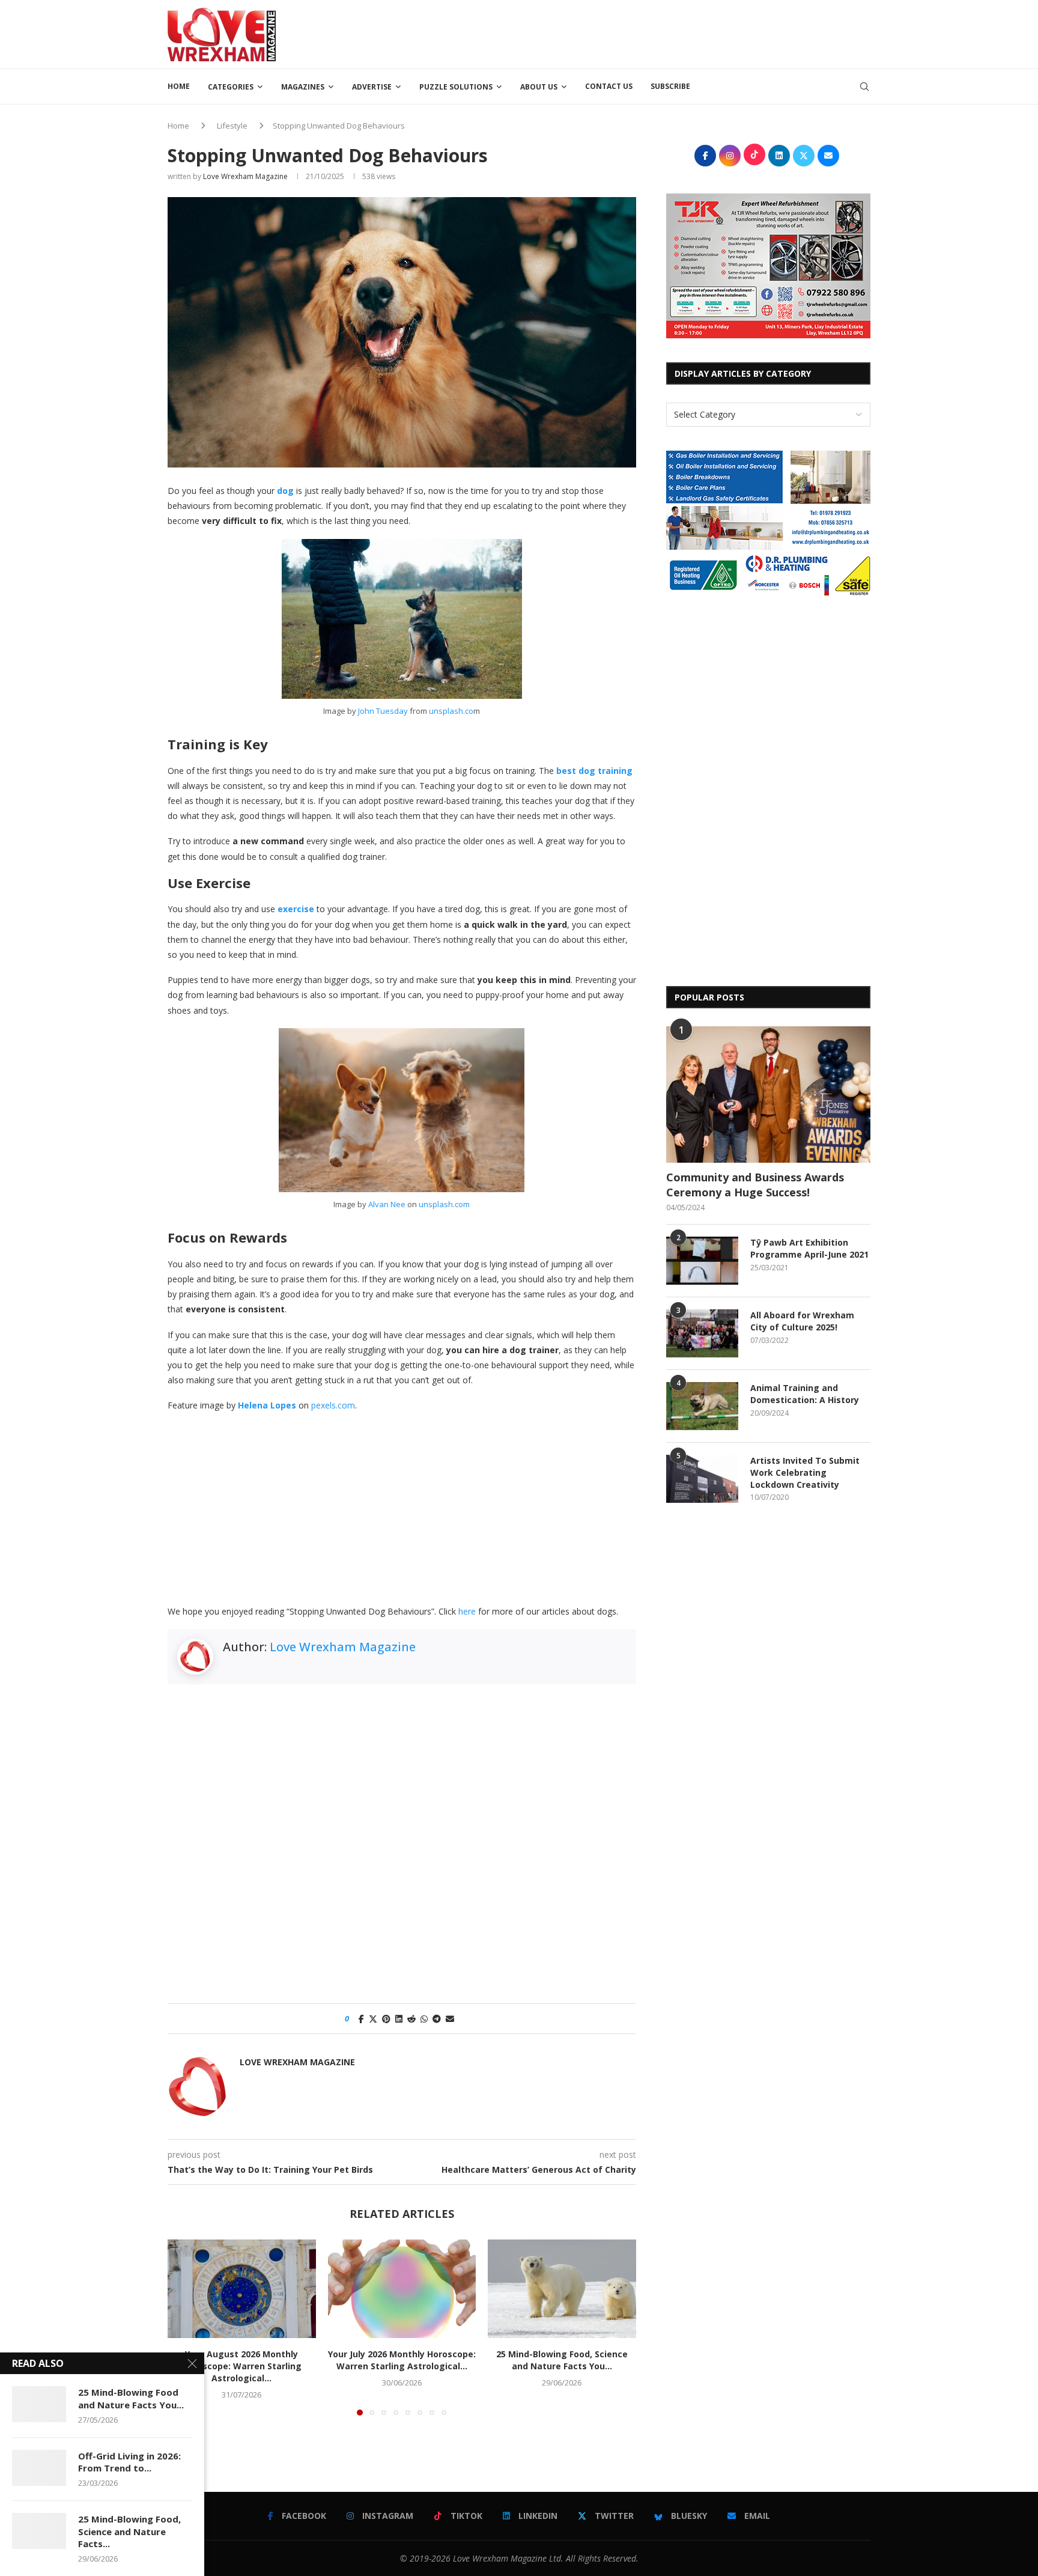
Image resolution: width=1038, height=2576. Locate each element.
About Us (539, 87)
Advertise (372, 87)
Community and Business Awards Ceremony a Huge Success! (755, 1185)
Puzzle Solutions (456, 87)
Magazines (303, 87)
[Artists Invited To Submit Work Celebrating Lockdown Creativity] (702, 1479)
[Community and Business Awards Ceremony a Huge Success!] (768, 1095)
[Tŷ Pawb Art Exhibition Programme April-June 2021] (702, 1261)
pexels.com (333, 1405)
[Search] (864, 87)
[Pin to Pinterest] (386, 2019)
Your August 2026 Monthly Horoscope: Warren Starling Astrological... (242, 2366)
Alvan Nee (387, 1204)
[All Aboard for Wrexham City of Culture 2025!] (702, 1333)
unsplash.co (451, 711)
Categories (231, 87)
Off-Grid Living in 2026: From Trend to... (129, 2462)
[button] (184, 2327)
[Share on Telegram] (437, 2019)
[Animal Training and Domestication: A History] (702, 1406)
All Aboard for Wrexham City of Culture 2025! (802, 1321)
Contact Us (609, 86)
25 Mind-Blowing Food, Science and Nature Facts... (129, 2531)
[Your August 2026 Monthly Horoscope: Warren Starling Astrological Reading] (242, 2289)
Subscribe (670, 86)
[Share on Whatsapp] (424, 2019)
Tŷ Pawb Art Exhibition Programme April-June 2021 (809, 1248)
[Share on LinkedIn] (399, 2019)
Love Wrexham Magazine (245, 176)
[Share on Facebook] (361, 2019)
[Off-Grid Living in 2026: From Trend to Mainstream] (39, 2468)
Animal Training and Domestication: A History (805, 1394)
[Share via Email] (450, 2019)
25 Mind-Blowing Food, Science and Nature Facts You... (562, 2360)
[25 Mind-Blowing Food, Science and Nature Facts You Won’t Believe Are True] (562, 2289)
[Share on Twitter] (373, 2019)
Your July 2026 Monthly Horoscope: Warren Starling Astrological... (402, 2360)
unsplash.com (444, 1204)
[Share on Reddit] (411, 2019)
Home (179, 86)
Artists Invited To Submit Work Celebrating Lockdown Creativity (805, 1472)
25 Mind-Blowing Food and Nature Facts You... (131, 2398)
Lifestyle (232, 126)
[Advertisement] (652, 33)
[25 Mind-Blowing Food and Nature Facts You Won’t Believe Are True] (39, 2404)
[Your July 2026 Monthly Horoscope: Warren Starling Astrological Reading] (402, 2289)
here (467, 1611)
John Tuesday (383, 711)
